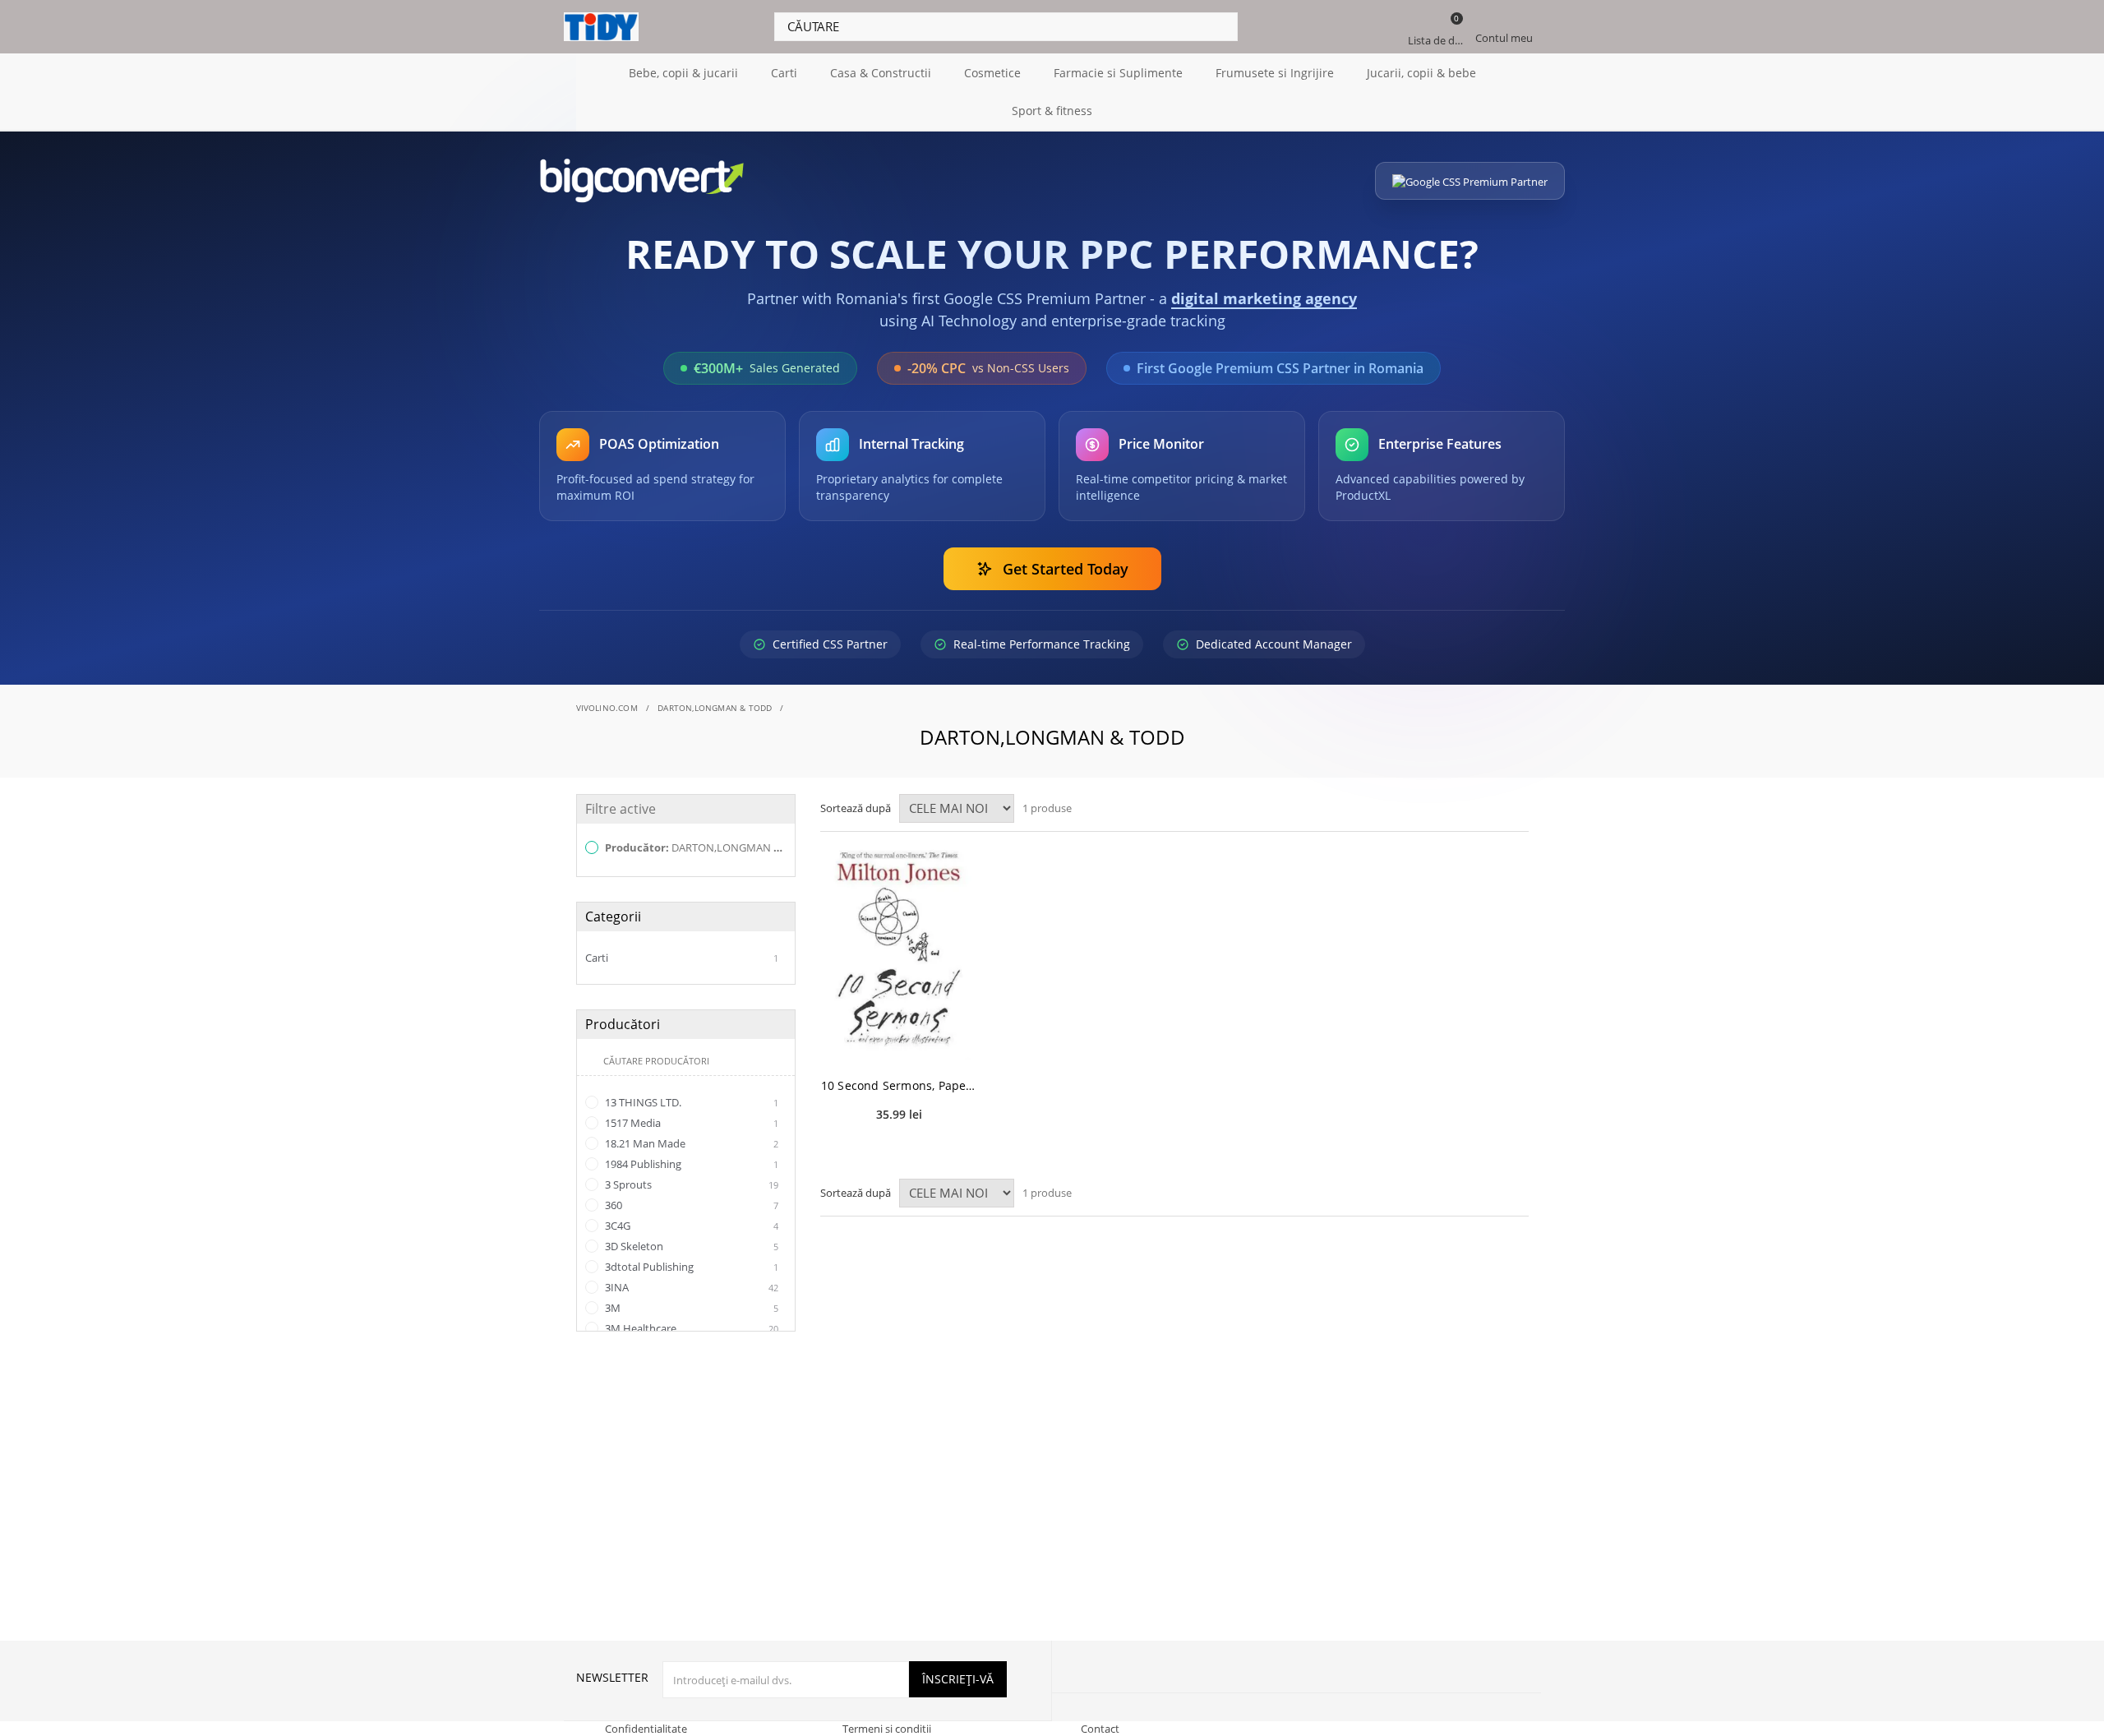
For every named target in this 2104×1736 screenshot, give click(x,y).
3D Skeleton (690, 1246)
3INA (690, 1287)
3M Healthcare (690, 1328)
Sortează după (856, 808)
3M (690, 1308)
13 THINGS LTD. (690, 1102)
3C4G (690, 1226)
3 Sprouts (690, 1184)
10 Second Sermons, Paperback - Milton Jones (900, 1085)
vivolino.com (607, 708)
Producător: (694, 847)
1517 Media (690, 1123)
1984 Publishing (690, 1164)
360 (690, 1205)
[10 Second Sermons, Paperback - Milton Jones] (900, 951)
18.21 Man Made (690, 1143)
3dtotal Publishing (690, 1267)
